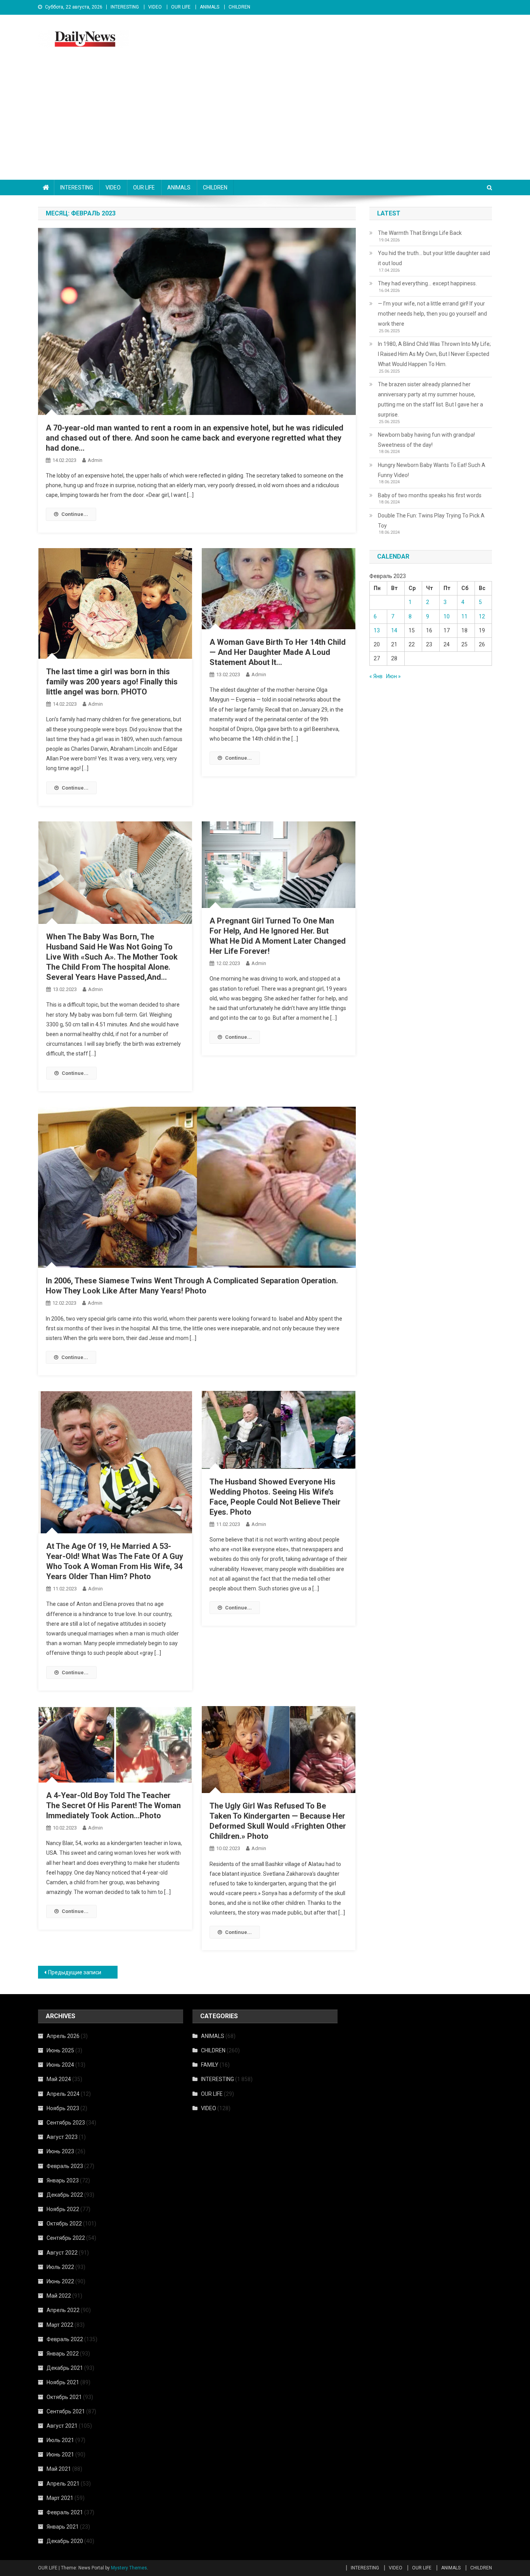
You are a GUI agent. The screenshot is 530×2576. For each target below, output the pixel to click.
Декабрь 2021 (65, 2368)
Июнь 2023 (60, 2151)
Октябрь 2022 (64, 2224)
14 (394, 630)
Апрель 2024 (63, 2094)
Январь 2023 (63, 2180)
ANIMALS (210, 7)
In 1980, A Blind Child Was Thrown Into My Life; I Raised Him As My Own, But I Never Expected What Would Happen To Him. (434, 354)
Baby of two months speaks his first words (430, 495)
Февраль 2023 (65, 2166)
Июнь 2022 (60, 2281)
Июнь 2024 (60, 2065)
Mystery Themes (129, 2568)
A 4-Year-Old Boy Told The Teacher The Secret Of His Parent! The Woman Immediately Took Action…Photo (113, 1805)
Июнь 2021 (60, 2454)
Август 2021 (62, 2426)
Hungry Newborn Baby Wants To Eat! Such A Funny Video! (432, 470)
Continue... (75, 514)
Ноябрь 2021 (63, 2382)
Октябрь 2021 (64, 2397)
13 (377, 630)
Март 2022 (60, 2325)
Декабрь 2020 (65, 2541)
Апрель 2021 (63, 2484)
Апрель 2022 (63, 2310)
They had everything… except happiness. (427, 283)
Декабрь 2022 (65, 2195)
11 (464, 616)
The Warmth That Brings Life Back (420, 233)
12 (482, 616)
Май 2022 (59, 2296)
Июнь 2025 (60, 2050)
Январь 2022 (63, 2354)
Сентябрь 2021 (66, 2411)
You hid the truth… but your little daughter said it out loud (434, 258)
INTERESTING (125, 7)
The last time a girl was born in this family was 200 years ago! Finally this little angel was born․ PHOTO (112, 682)
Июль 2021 (60, 2440)
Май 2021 (59, 2469)
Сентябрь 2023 (66, 2123)
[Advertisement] (265, 122)
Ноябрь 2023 (63, 2108)
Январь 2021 (63, 2527)
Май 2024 (59, 2079)
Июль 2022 (60, 2267)
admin (95, 460)
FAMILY (210, 2065)
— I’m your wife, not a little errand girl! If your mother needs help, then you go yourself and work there (432, 314)
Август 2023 (62, 2137)
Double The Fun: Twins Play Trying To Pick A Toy (431, 521)
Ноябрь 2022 (63, 2209)
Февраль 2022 (65, 2339)
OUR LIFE (181, 7)
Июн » (393, 676)
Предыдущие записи (75, 1972)
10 (447, 616)
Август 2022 (62, 2253)
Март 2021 (60, 2498)
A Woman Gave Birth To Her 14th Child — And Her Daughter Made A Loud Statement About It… (278, 652)
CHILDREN (239, 7)
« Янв (376, 676)
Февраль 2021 (65, 2512)
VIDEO (155, 7)
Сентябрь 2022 (66, 2238)
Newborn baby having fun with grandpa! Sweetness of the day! (426, 440)
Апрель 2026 (63, 2036)
